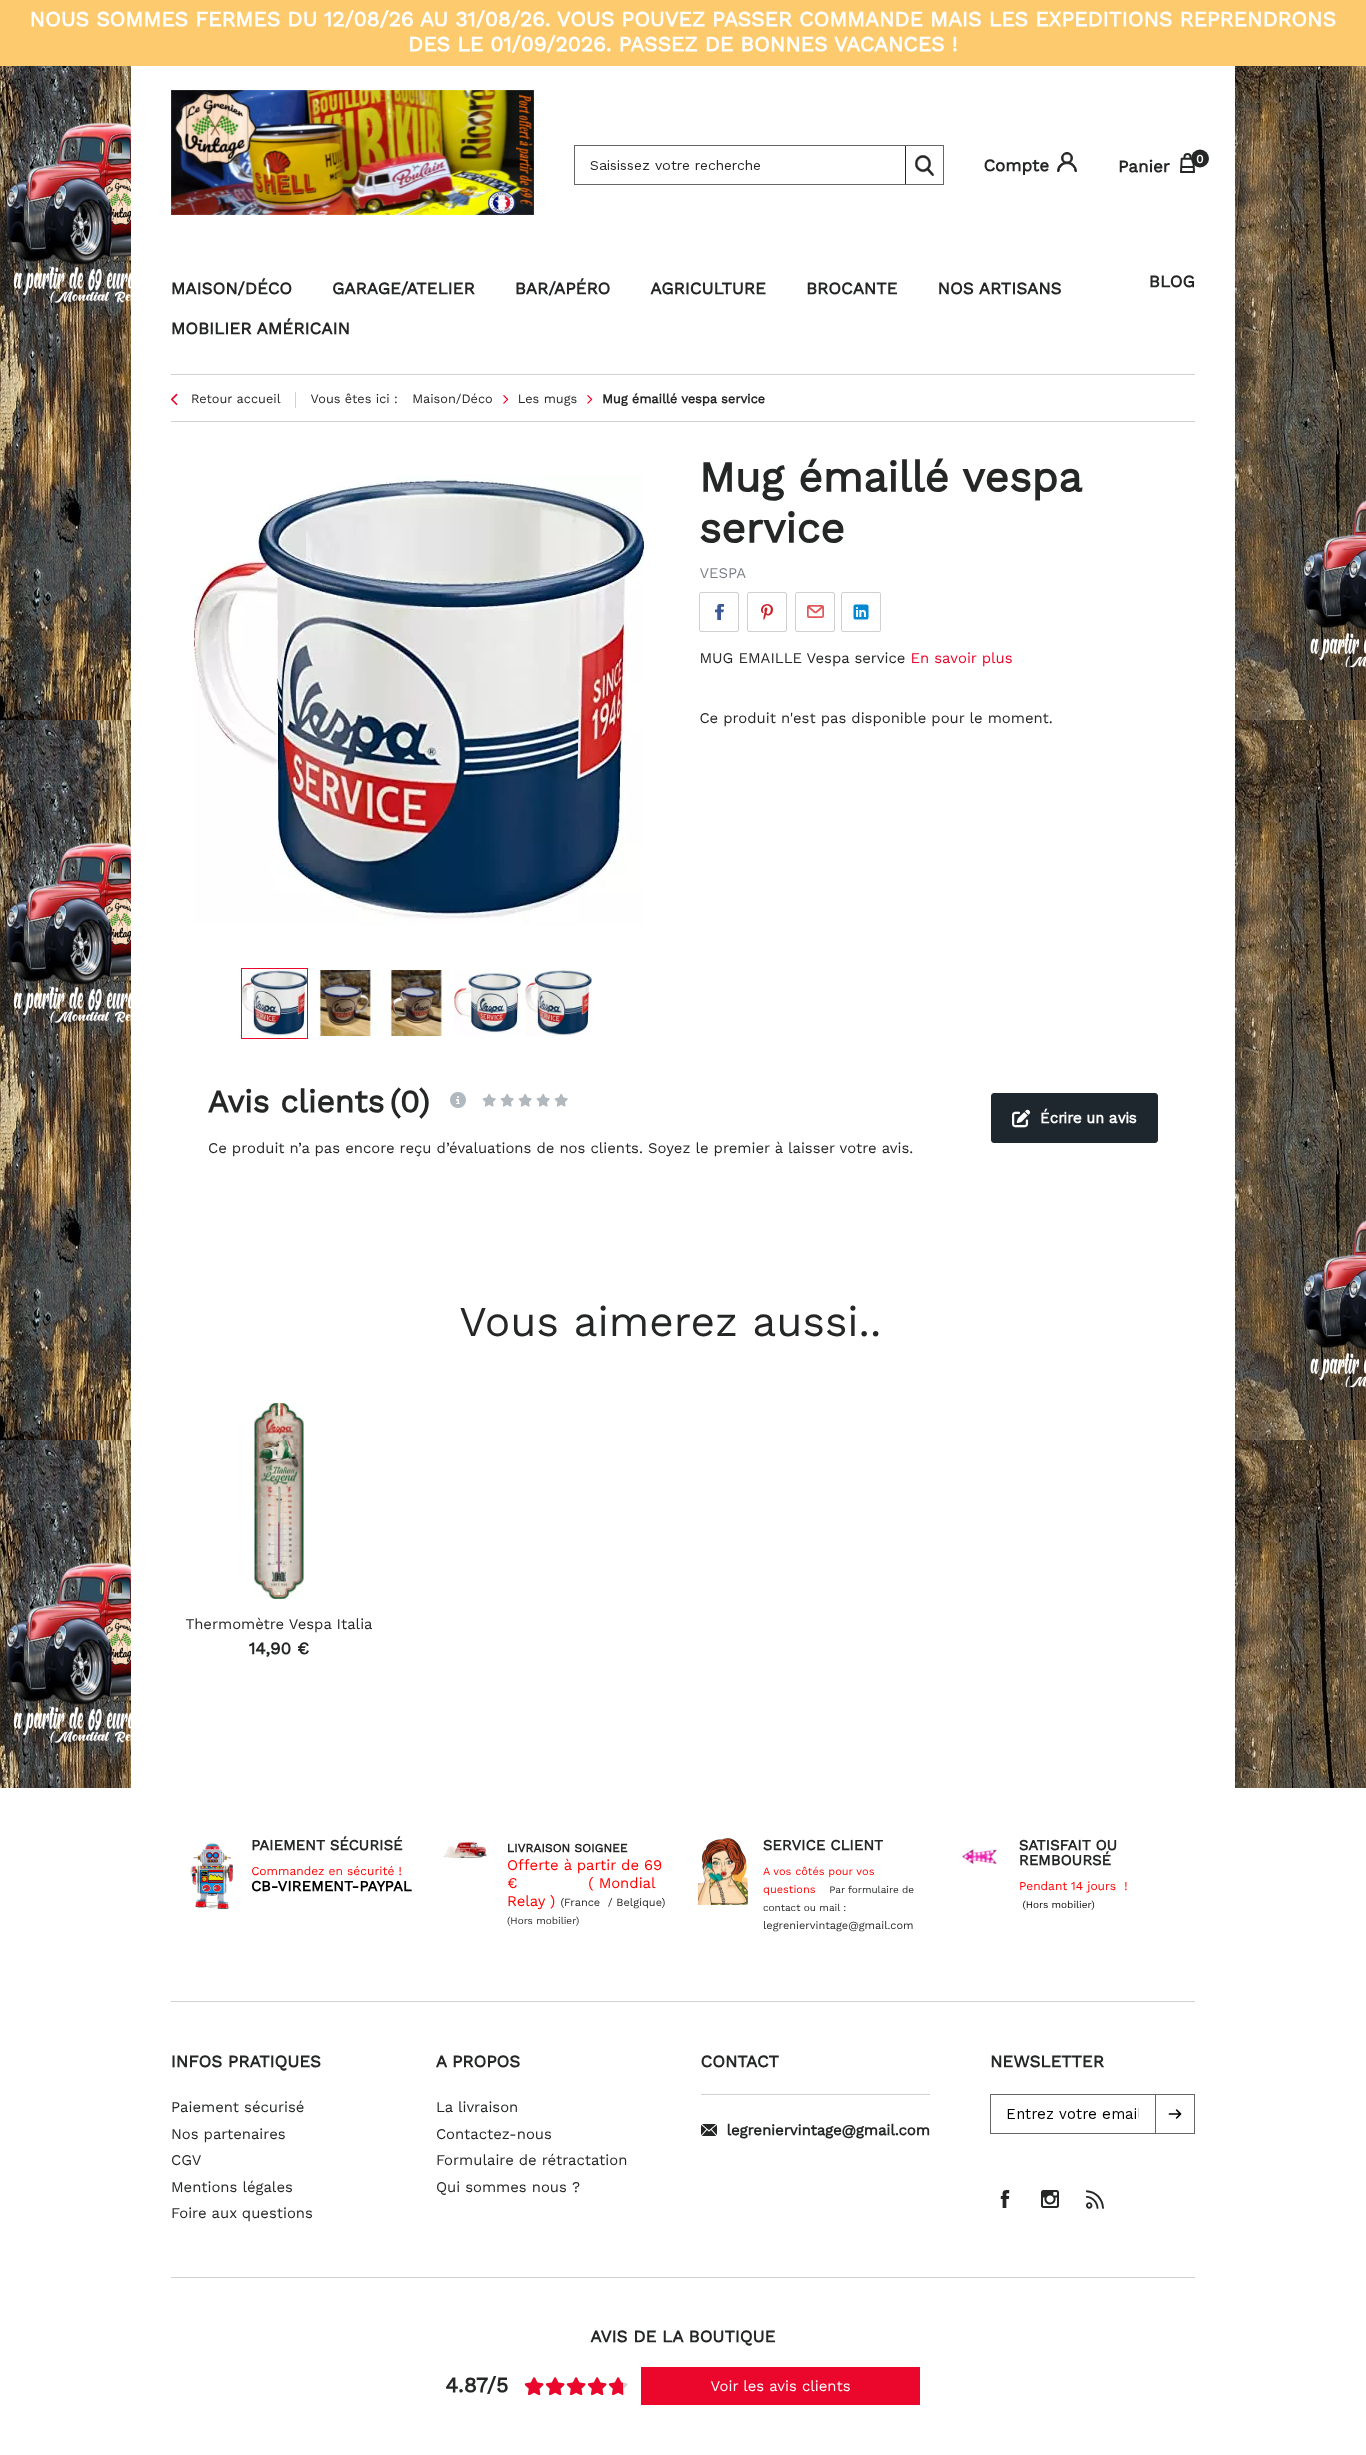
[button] (1175, 2114)
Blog (1172, 282)
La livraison (477, 2107)
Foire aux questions (242, 2213)
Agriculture (709, 289)
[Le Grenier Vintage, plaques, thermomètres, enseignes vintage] (352, 165)
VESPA (722, 573)
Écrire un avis (1088, 1118)
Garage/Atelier (403, 289)
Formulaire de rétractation (532, 2160)
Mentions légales (232, 2187)
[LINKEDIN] (861, 612)
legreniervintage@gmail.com (828, 2130)
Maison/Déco (231, 289)
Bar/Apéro (563, 289)
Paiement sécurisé (237, 2107)
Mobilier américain (260, 329)
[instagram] (1050, 2199)
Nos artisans (1000, 289)
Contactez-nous (494, 2134)
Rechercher (924, 165)
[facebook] (1005, 2199)
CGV (186, 2160)
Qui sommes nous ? (508, 2187)
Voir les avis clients (781, 2386)
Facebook (719, 612)
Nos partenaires (228, 2134)
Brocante (852, 289)
